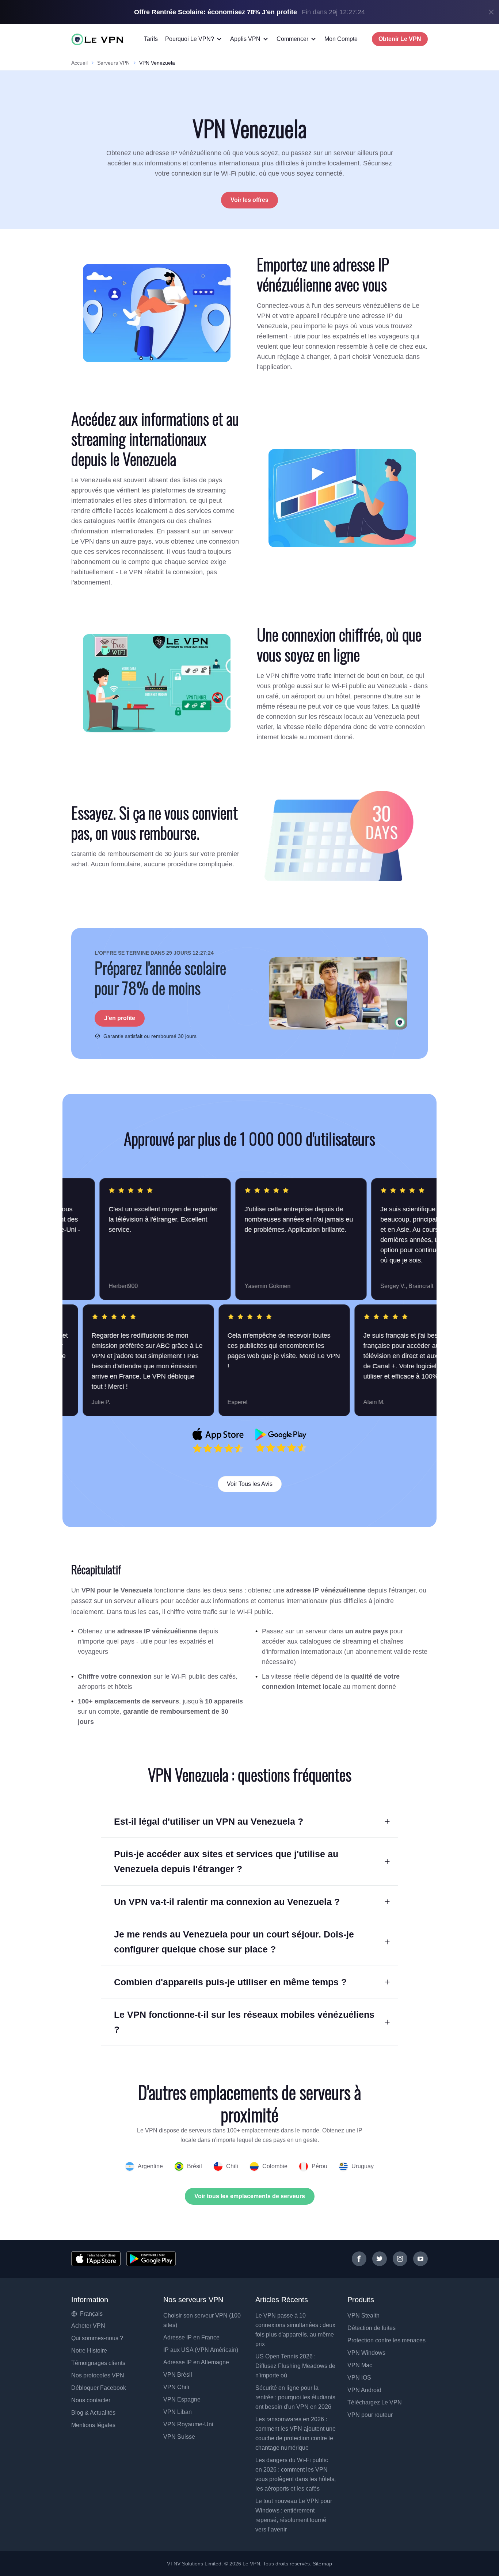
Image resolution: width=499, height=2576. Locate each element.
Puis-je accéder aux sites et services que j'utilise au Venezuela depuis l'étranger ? (226, 1861)
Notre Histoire (89, 2351)
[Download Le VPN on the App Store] (218, 1440)
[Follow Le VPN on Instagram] (400, 2259)
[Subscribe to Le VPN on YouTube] (420, 2259)
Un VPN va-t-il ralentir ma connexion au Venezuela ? (227, 1902)
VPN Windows (366, 2353)
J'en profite (120, 1018)
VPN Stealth (363, 2316)
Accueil (79, 63)
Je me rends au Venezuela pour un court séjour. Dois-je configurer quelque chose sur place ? (234, 1942)
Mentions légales (93, 2425)
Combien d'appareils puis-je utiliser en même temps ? (230, 1982)
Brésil (195, 2166)
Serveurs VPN (113, 63)
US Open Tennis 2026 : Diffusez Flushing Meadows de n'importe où (295, 2366)
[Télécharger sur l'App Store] (96, 2259)
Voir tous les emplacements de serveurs (250, 2196)
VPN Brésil (178, 2375)
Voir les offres (249, 200)
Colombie (275, 2166)
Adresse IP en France (191, 2337)
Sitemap (322, 2564)
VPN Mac (360, 2365)
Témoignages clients (98, 2363)
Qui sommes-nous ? (97, 2338)
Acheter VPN (88, 2326)
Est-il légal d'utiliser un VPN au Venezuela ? (209, 1821)
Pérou (319, 2166)
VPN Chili (176, 2387)
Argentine (150, 2166)
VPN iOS (359, 2378)
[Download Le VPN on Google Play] (281, 1440)
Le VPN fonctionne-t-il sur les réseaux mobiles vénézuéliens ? (244, 2022)
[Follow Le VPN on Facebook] (359, 2259)
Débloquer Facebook (99, 2388)
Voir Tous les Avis (250, 1484)
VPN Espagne (182, 2399)
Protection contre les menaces (386, 2340)
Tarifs (151, 39)
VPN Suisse (179, 2437)
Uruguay (363, 2166)
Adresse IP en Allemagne (196, 2362)
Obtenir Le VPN (400, 39)
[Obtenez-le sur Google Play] (151, 2259)
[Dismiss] (491, 12)
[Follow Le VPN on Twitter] (380, 2259)
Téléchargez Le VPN (375, 2402)
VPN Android (364, 2390)
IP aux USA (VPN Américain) (201, 2350)
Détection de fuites (372, 2328)
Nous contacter (91, 2400)
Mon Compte (341, 39)
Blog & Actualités (93, 2413)
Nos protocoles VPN (98, 2375)
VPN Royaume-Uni (188, 2424)
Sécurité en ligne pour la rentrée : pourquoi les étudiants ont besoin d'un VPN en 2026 (295, 2397)
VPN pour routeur (370, 2415)
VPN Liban (178, 2412)
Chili (232, 2166)
